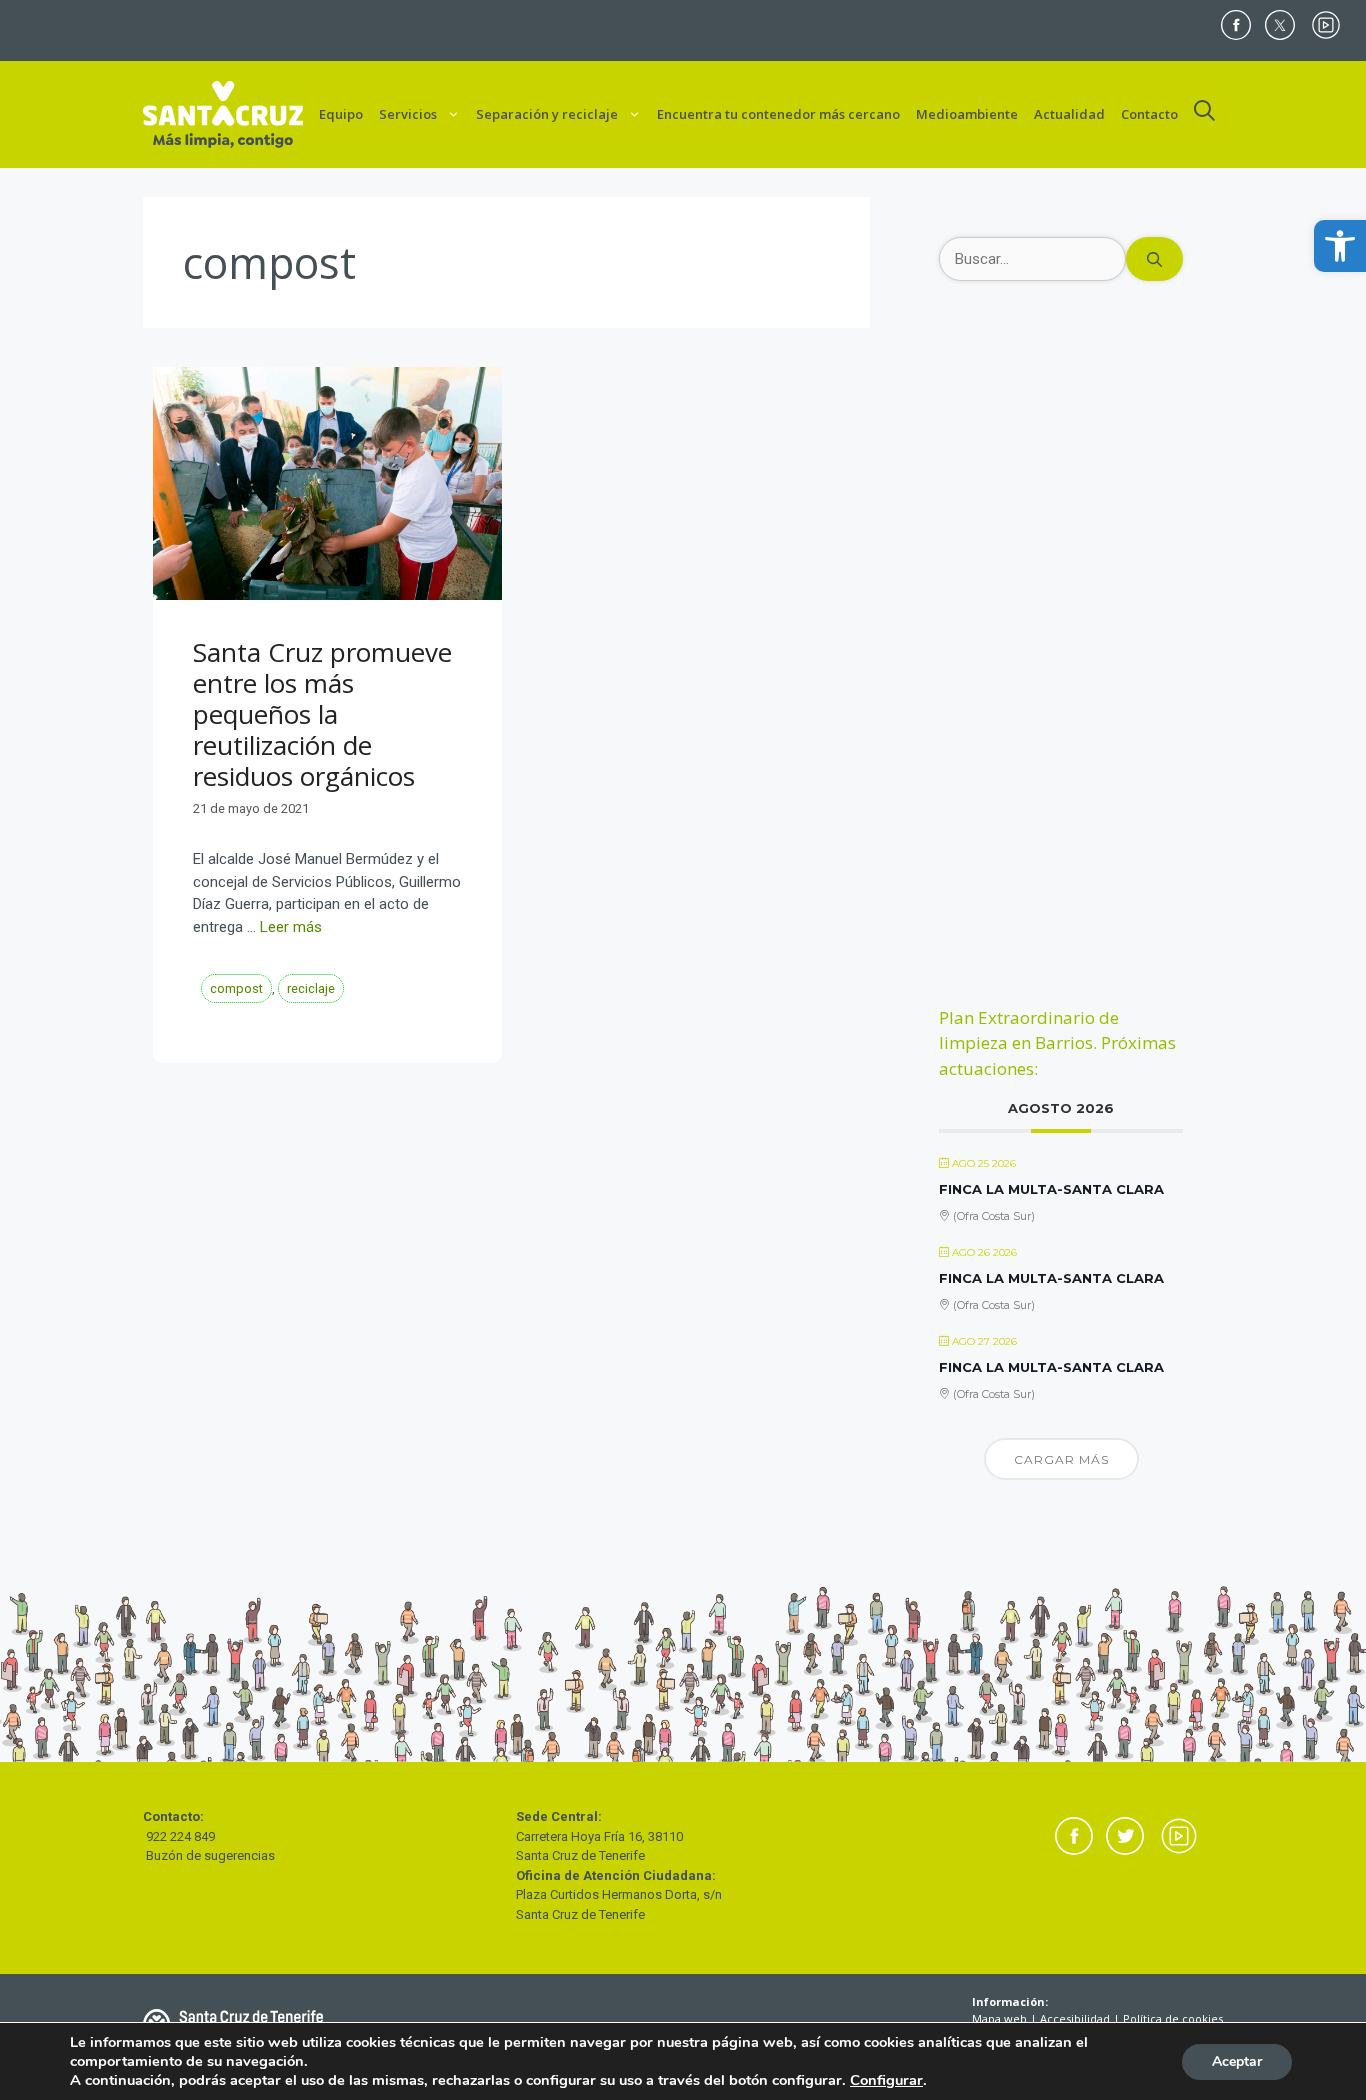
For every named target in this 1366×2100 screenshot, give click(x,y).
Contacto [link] (1149, 114)
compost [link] (236, 988)
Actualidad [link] (1069, 114)
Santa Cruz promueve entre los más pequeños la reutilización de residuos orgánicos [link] (322, 714)
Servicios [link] (408, 114)
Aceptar (1237, 2061)
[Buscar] (1154, 259)
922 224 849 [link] (180, 1836)
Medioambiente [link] (967, 114)
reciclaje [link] (311, 988)
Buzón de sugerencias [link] (210, 1855)
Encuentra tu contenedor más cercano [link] (778, 114)
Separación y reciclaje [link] (547, 114)
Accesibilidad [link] (1075, 2018)
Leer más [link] (291, 927)
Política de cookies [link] (1173, 2018)
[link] (1340, 246)
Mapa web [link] (999, 2018)
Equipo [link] (341, 114)
